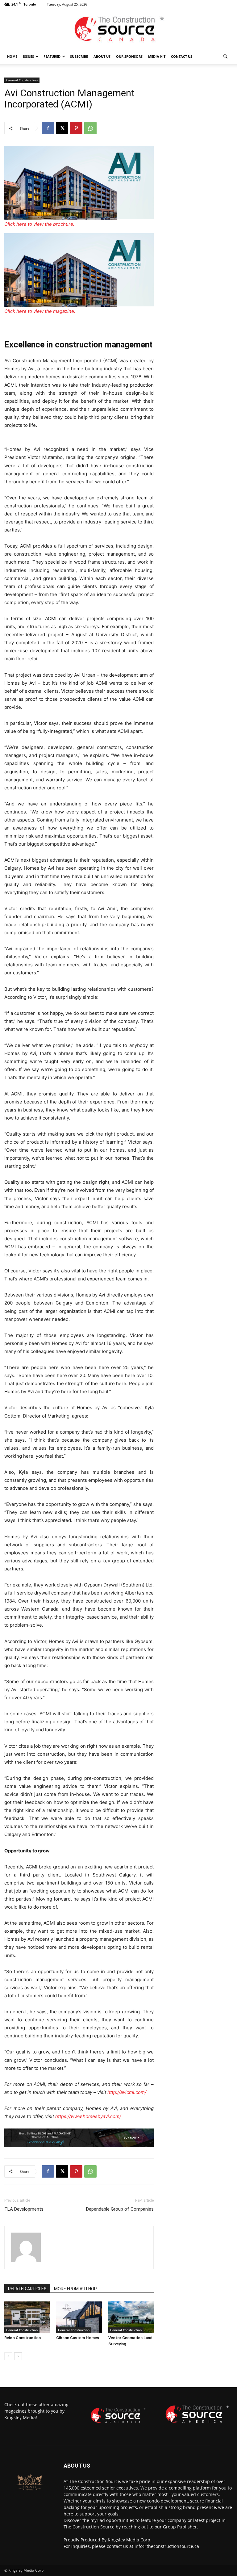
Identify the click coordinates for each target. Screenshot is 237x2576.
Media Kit (157, 56)
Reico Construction (23, 2338)
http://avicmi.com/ (127, 2092)
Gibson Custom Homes (78, 2338)
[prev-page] (8, 2356)
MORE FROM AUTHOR (75, 2289)
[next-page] (18, 2356)
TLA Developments (24, 2209)
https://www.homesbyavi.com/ (88, 2116)
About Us (102, 56)
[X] (62, 128)
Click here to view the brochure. (39, 224)
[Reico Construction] (27, 2317)
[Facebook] (48, 128)
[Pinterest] (76, 128)
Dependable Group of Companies (120, 2209)
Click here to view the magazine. (40, 311)
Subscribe (79, 56)
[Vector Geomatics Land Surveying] (131, 2317)
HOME (12, 56)
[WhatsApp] (90, 128)
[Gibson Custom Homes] (79, 2317)
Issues (28, 56)
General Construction (22, 80)
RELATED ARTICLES (27, 2289)
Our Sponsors (129, 56)
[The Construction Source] (118, 29)
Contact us (182, 56)
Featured (52, 56)
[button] (225, 57)
